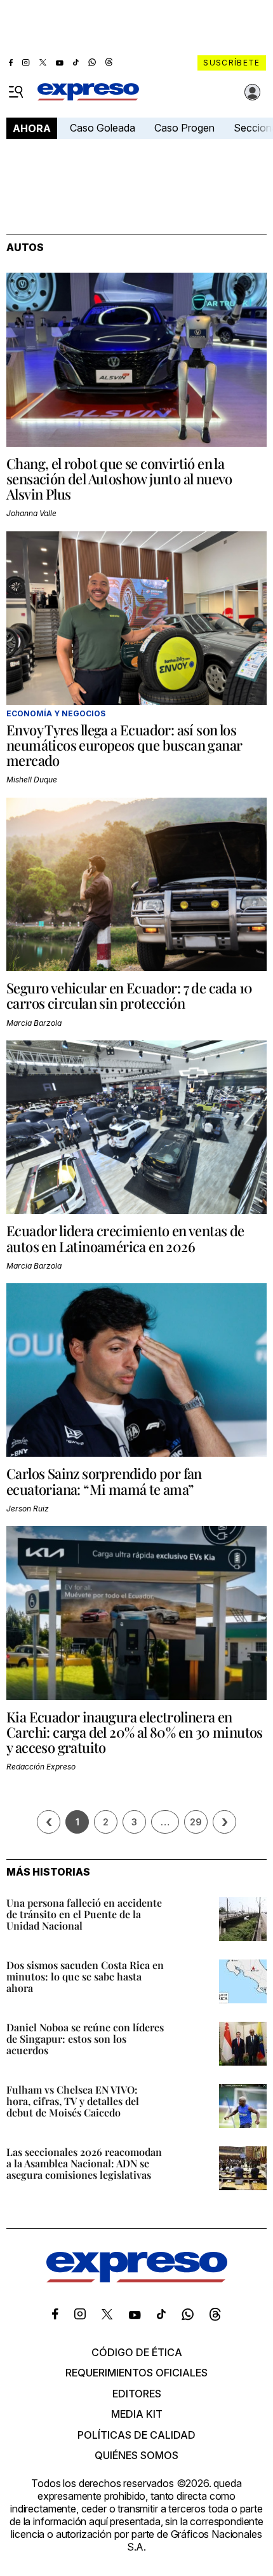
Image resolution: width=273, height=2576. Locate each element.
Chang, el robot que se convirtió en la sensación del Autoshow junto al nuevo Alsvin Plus (119, 479)
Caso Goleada (103, 128)
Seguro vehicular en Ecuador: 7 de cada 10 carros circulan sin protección (129, 995)
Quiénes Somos (136, 2455)
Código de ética (137, 2352)
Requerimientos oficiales (136, 2373)
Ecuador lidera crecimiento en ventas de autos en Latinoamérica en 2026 (125, 1238)
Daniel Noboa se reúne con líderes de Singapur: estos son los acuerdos (85, 2039)
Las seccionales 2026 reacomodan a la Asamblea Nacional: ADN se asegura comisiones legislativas (84, 2163)
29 (196, 1822)
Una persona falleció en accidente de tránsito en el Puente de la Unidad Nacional (84, 1914)
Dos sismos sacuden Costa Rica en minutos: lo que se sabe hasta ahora (85, 1976)
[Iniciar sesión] (253, 92)
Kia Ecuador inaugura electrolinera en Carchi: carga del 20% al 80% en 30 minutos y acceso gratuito (135, 1732)
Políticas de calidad (136, 2435)
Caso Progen (184, 128)
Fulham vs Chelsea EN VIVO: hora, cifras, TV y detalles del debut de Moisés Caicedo (73, 2101)
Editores (137, 2394)
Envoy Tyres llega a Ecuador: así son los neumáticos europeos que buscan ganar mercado (124, 745)
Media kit (137, 2414)
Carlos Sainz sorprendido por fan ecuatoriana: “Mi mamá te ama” (104, 1481)
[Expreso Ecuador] (137, 2279)
